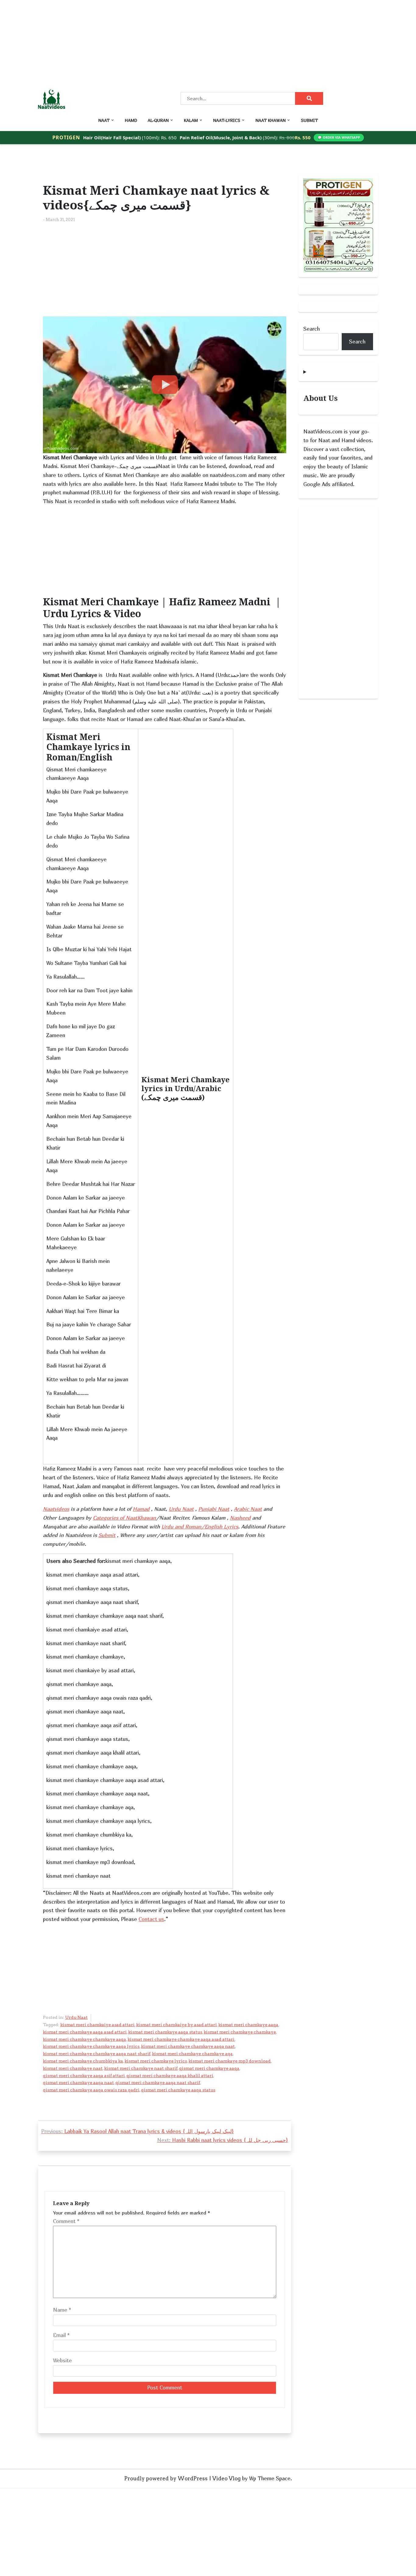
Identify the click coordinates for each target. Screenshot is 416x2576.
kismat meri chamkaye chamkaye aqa (192, 2054)
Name (62, 2310)
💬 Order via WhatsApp (339, 137)
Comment (66, 2221)
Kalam (191, 120)
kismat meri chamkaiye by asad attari (176, 2025)
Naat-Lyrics (227, 120)
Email (61, 2335)
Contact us (151, 1919)
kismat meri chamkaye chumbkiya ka (83, 2061)
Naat (104, 120)
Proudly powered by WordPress (166, 2478)
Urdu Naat (76, 2017)
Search (312, 329)
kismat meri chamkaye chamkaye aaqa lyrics (91, 2046)
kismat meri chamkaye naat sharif (141, 2068)
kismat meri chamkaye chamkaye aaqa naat (188, 2046)
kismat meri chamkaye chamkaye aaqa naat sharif (97, 2054)
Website (62, 2360)
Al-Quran (158, 120)
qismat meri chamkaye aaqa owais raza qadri (91, 2090)
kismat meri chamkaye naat (73, 2068)
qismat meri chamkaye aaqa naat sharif (158, 2083)
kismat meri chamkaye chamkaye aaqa (85, 2039)
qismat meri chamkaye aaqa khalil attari (170, 2076)
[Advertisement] (183, 43)
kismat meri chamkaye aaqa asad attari (85, 2032)
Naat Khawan (271, 120)
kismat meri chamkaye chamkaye (240, 2032)
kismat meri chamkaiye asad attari (97, 2025)
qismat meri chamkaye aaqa (209, 2068)
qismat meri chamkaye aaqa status (178, 2090)
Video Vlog (226, 2478)
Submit (309, 120)
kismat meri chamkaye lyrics (156, 2061)
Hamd (131, 120)
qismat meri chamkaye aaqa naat (78, 2083)
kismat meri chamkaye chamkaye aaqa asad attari (181, 2039)
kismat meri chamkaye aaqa (248, 2025)
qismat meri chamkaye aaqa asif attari (84, 2076)
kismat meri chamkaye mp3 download (230, 2061)
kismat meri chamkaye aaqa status (165, 2032)
